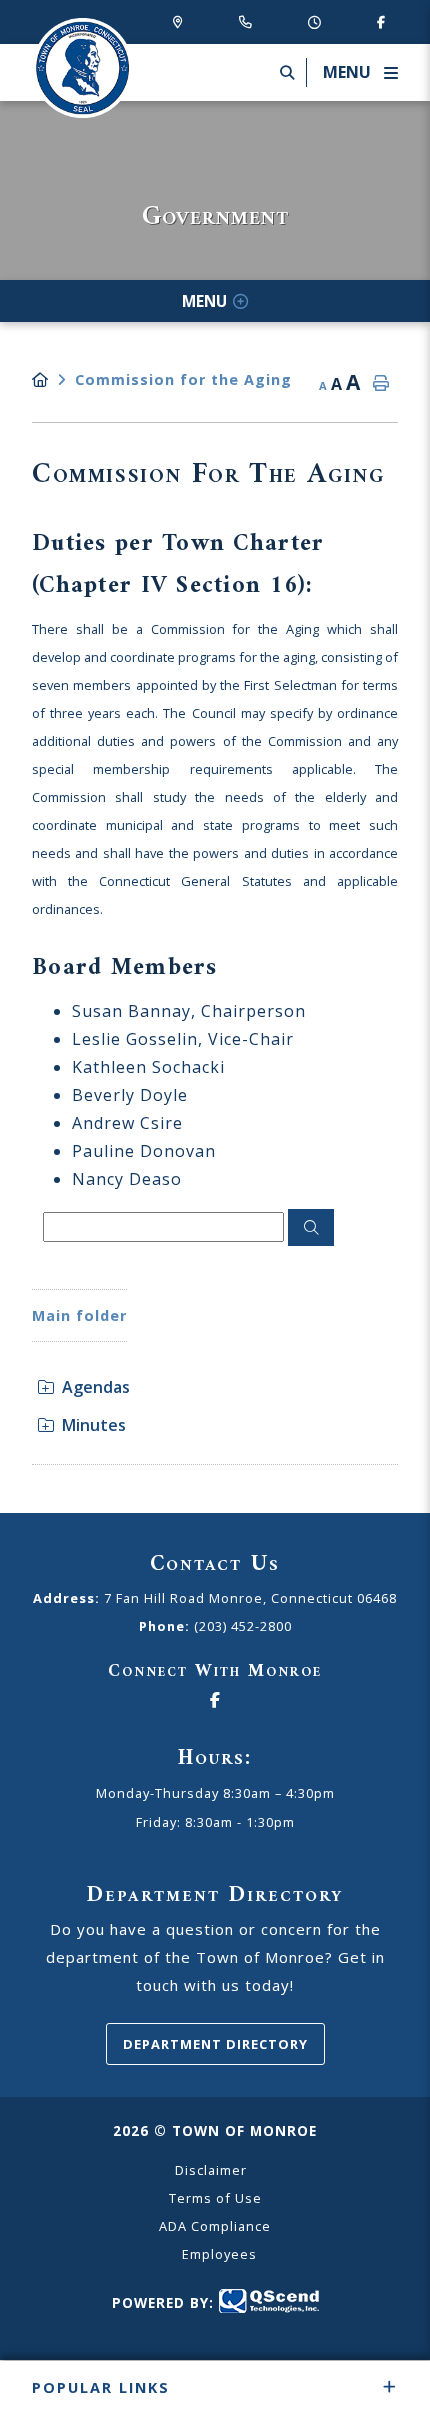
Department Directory (215, 2044)
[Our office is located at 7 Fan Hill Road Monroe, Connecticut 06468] (182, 21)
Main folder (79, 1315)
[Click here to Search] (311, 1228)
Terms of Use (215, 2198)
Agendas (96, 1387)
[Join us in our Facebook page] (381, 21)
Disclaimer (211, 2170)
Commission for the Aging (183, 379)
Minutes (94, 1425)
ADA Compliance (215, 2226)
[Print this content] (381, 384)
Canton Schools (82, 68)
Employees (219, 2254)
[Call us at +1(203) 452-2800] (249, 21)
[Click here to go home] (53, 379)
